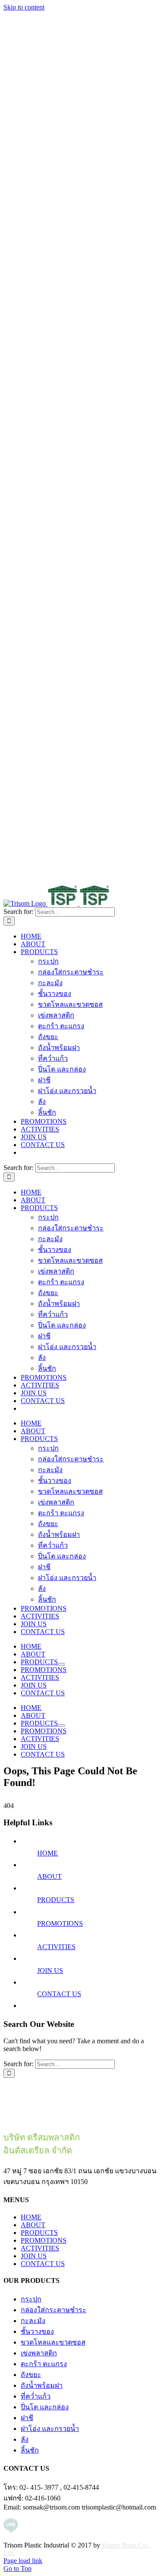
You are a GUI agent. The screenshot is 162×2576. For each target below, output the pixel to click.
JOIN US (50, 1971)
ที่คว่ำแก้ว (36, 2396)
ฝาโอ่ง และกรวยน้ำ (50, 2429)
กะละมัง (33, 2321)
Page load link (23, 2561)
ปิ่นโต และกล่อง (45, 2407)
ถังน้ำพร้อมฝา (42, 2385)
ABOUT (49, 1876)
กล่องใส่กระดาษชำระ (54, 2310)
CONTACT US (59, 1994)
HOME (48, 1853)
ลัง (25, 2439)
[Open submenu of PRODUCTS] (61, 1664)
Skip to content (24, 7)
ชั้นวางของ (37, 2331)
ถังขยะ (31, 2375)
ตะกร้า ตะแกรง (44, 2364)
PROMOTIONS (60, 1923)
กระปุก (31, 2299)
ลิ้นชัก (30, 2450)
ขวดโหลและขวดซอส (53, 2342)
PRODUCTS (56, 1900)
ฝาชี (27, 2418)
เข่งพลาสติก (39, 2353)
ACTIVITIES (56, 1947)
